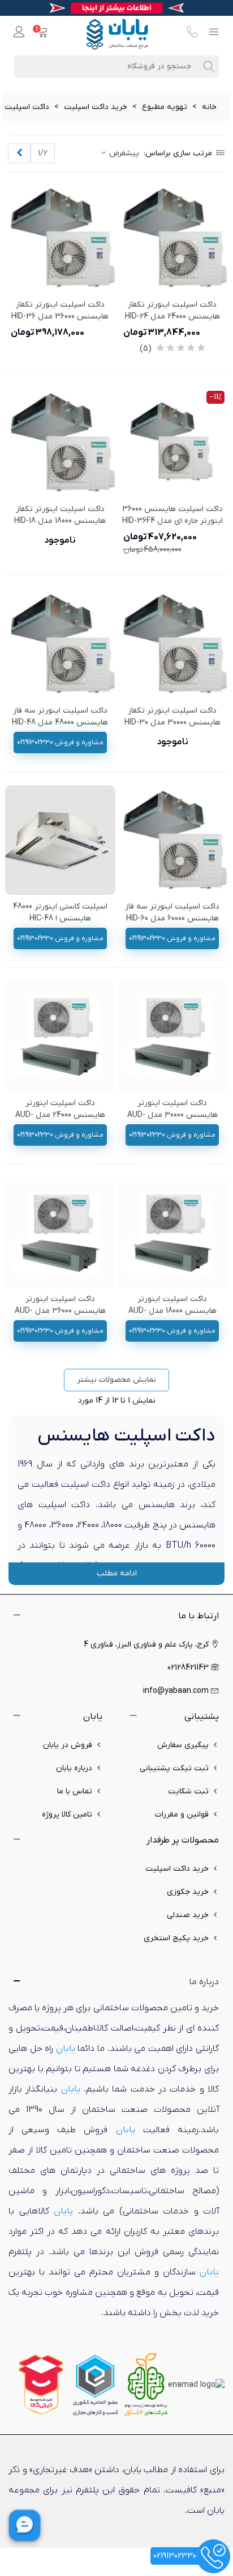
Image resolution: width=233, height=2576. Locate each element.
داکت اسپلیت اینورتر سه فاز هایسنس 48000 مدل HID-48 (60, 717)
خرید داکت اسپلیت (177, 1869)
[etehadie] (95, 2384)
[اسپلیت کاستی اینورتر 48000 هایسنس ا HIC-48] (60, 841)
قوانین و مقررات (182, 1815)
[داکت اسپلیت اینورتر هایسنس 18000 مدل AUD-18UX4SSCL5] (173, 1233)
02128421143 (188, 1668)
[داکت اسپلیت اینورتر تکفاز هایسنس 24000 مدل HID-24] (173, 238)
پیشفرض (123, 153)
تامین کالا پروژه (67, 1815)
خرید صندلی (188, 1915)
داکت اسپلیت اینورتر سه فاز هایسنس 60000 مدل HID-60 (172, 912)
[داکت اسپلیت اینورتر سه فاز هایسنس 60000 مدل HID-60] (173, 841)
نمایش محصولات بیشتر (116, 1380)
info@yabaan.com (176, 1691)
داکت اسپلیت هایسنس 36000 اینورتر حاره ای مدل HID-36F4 (172, 515)
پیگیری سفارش (183, 1745)
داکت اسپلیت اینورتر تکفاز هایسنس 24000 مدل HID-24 (172, 311)
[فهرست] (214, 33)
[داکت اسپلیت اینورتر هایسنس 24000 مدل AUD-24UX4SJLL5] (60, 1036)
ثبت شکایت (188, 1791)
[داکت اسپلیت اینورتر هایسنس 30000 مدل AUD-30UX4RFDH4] (173, 1036)
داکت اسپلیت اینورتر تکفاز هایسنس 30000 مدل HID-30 (172, 717)
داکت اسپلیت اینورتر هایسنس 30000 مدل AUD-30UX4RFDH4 (172, 1115)
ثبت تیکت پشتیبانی (174, 1768)
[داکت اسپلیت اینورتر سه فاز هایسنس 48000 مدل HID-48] (60, 644)
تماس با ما (75, 1791)
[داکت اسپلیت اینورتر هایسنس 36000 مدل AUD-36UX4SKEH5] (60, 1233)
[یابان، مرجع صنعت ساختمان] (117, 33)
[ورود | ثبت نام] (19, 33)
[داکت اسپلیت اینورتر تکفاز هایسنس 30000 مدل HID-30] (173, 644)
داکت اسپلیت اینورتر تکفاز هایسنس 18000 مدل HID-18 (60, 515)
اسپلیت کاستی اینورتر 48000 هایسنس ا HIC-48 (60, 912)
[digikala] (41, 2384)
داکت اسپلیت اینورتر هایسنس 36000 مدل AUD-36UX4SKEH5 (60, 1311)
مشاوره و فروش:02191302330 (60, 743)
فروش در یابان (68, 1745)
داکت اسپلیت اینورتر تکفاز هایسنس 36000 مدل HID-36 (60, 311)
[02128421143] (192, 33)
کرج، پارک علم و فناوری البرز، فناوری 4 (146, 1645)
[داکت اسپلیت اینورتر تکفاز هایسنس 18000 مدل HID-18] (60, 443)
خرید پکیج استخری (176, 1938)
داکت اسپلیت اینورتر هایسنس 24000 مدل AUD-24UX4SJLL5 (60, 1115)
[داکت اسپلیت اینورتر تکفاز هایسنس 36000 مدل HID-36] (60, 238)
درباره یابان (74, 1768)
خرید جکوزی (188, 1892)
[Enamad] (196, 2384)
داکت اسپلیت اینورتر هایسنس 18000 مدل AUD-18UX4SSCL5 (172, 1311)
